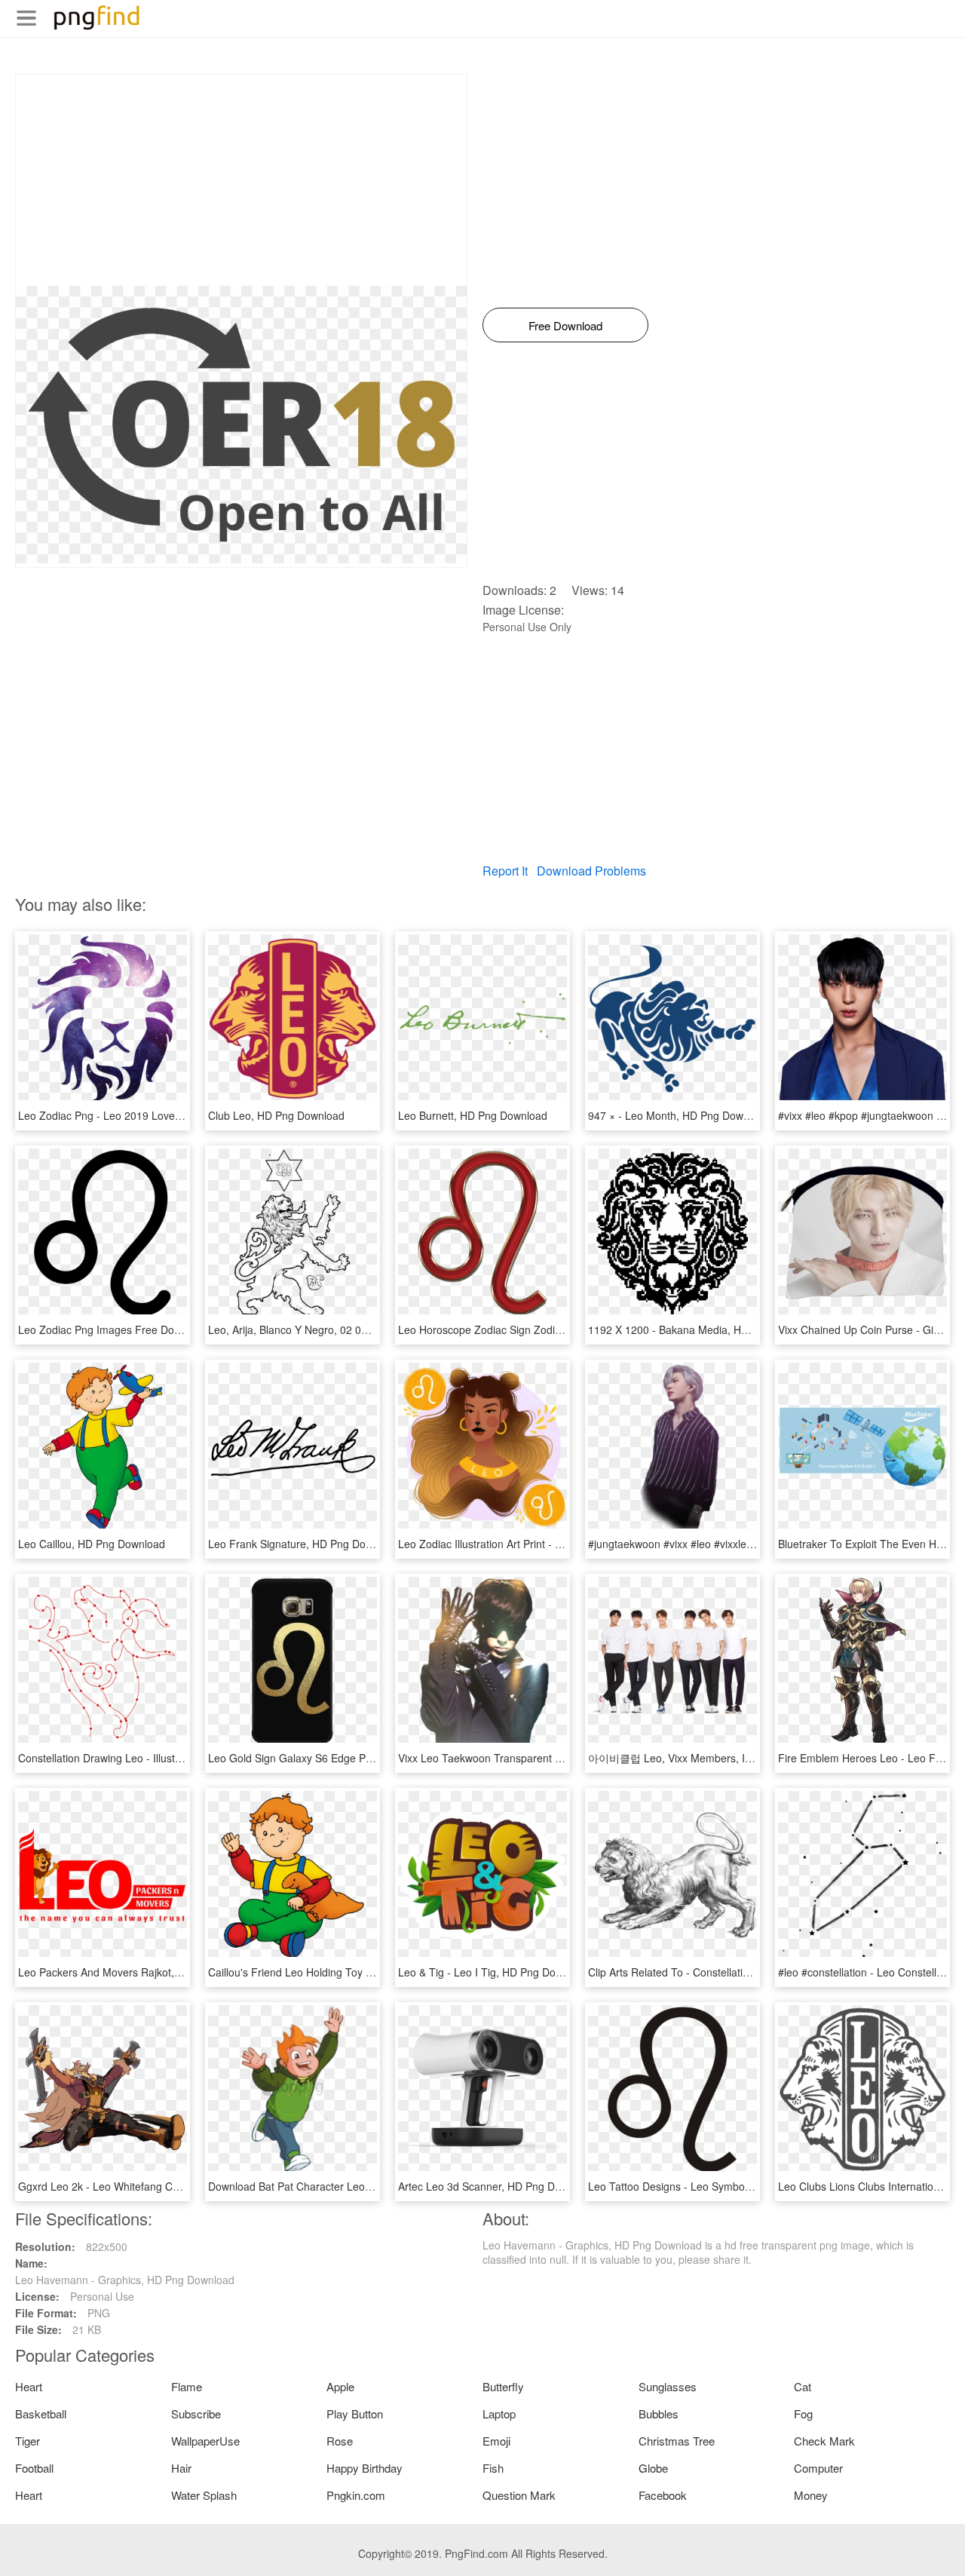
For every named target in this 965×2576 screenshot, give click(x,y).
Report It (505, 871)
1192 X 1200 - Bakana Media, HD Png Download (705, 1329)
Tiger (28, 2441)
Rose (340, 2441)
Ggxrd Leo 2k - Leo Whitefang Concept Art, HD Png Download (167, 2186)
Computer (818, 2468)
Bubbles (659, 2413)
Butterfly (503, 2386)
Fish (493, 2468)
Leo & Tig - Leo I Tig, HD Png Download (494, 1972)
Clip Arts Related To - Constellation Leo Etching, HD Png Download (748, 1972)
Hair (181, 2468)
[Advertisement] (241, 180)
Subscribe (196, 2413)
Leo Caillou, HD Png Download (92, 1544)
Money (811, 2495)
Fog (803, 2413)
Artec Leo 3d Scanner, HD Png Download (496, 2186)
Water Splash (204, 2495)
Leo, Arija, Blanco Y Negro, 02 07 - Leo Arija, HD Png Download (360, 1329)
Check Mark (824, 2441)
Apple (340, 2386)
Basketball (41, 2413)
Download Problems (591, 871)
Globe (653, 2468)
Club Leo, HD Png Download (276, 1115)
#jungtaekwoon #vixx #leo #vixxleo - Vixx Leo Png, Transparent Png (749, 1544)
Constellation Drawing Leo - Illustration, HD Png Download (157, 1758)
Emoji (496, 2441)
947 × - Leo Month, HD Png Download (679, 1115)
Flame (187, 2386)
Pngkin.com (356, 2495)
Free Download (565, 325)
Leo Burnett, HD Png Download (473, 1115)
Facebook (663, 2495)
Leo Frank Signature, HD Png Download (304, 1544)
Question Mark (519, 2495)
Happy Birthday (365, 2468)
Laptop (499, 2413)
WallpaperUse (205, 2441)
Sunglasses (668, 2386)
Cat (803, 2386)
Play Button (355, 2413)
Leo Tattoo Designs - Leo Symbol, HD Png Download (714, 2186)
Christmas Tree (677, 2441)
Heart (29, 2386)
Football (34, 2468)
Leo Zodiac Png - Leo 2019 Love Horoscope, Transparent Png (167, 1115)
